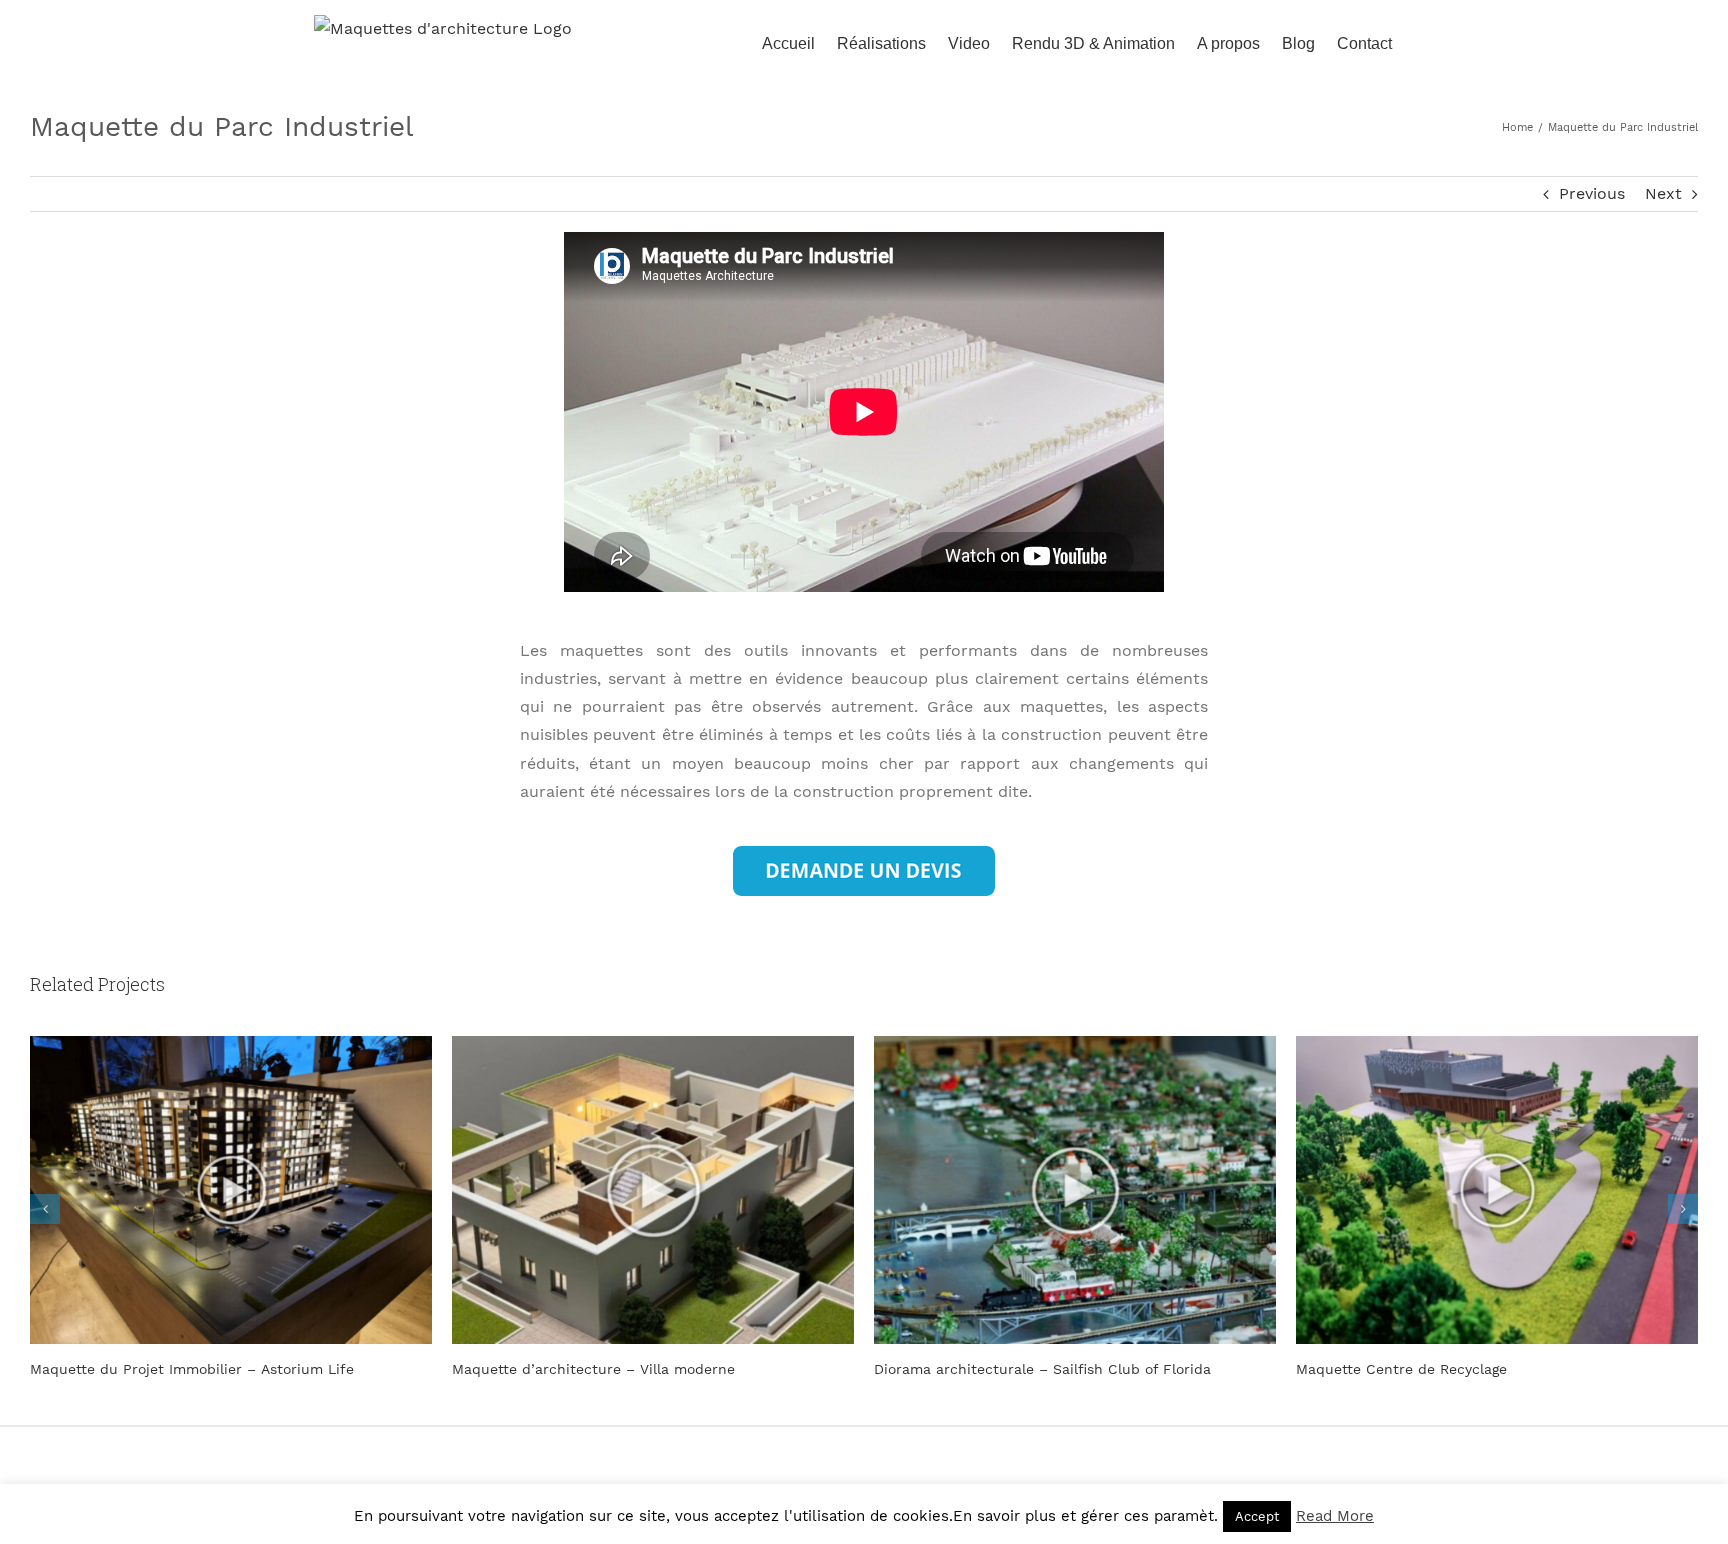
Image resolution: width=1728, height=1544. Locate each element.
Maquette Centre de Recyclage (979, 1369)
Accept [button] (1257, 1516)
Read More (1335, 1516)
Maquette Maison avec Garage (1399, 1369)
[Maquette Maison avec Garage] (1497, 1188)
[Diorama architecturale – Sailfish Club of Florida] (653, 1188)
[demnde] (864, 853)
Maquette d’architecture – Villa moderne (171, 1369)
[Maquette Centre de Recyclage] (1075, 1188)
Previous (1592, 193)
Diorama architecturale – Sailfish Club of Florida (620, 1369)
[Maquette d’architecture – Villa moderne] (231, 1188)
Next (1663, 193)
